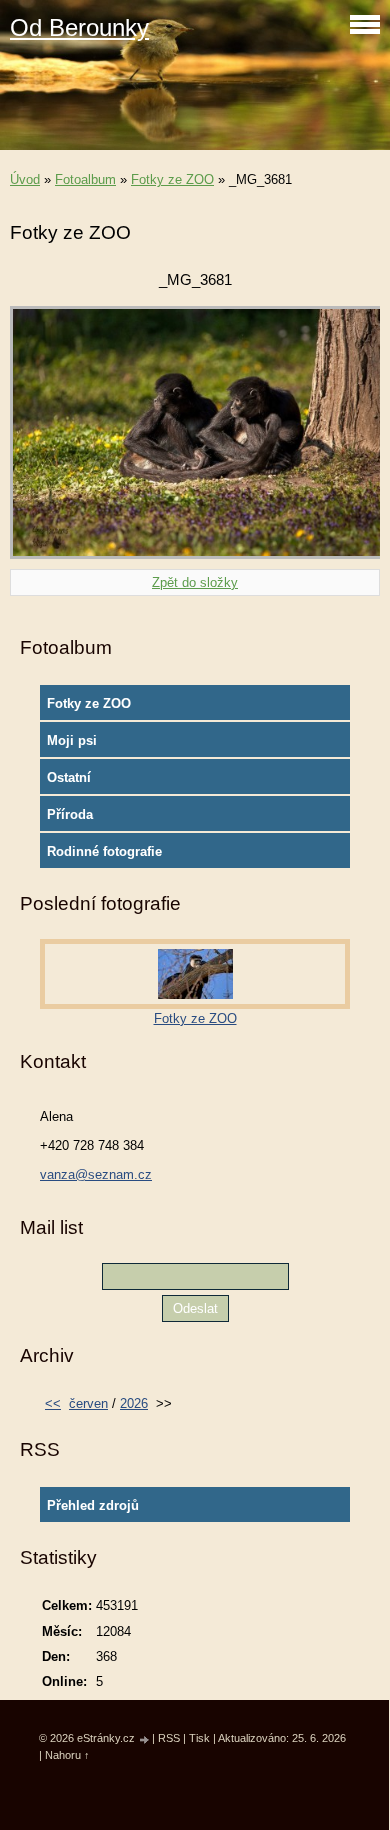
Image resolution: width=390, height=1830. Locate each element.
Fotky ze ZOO (172, 179)
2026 (134, 1403)
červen (88, 1403)
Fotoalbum (85, 179)
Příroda (70, 814)
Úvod (25, 179)
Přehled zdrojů (93, 1505)
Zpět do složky (195, 582)
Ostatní (69, 777)
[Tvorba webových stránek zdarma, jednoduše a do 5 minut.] (145, 1739)
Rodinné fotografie (104, 851)
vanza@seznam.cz (96, 1174)
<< (53, 1403)
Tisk (199, 1738)
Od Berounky (79, 27)
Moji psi (72, 740)
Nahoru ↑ (67, 1755)
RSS (169, 1738)
